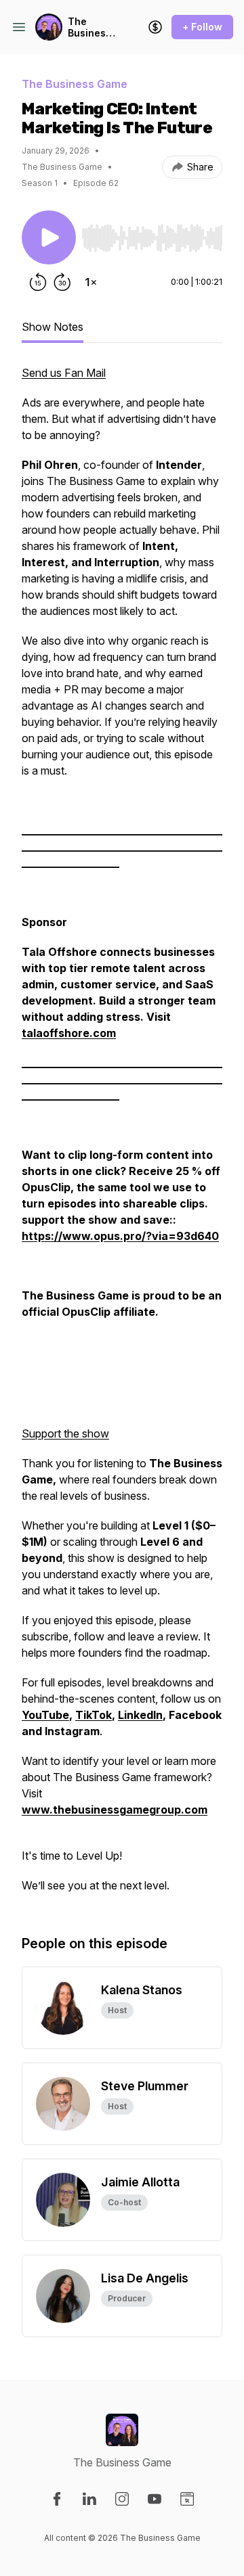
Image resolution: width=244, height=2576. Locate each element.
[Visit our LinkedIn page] (89, 2499)
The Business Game (89, 27)
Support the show (65, 1433)
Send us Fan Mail (64, 373)
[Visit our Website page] (187, 2499)
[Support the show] (155, 27)
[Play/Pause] (49, 237)
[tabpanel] (122, 1136)
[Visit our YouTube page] (155, 2499)
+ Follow (202, 27)
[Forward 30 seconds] (62, 282)
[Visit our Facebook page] (57, 2499)
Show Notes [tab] (53, 327)
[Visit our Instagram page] (122, 2499)
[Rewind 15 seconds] (38, 282)
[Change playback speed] (91, 282)
